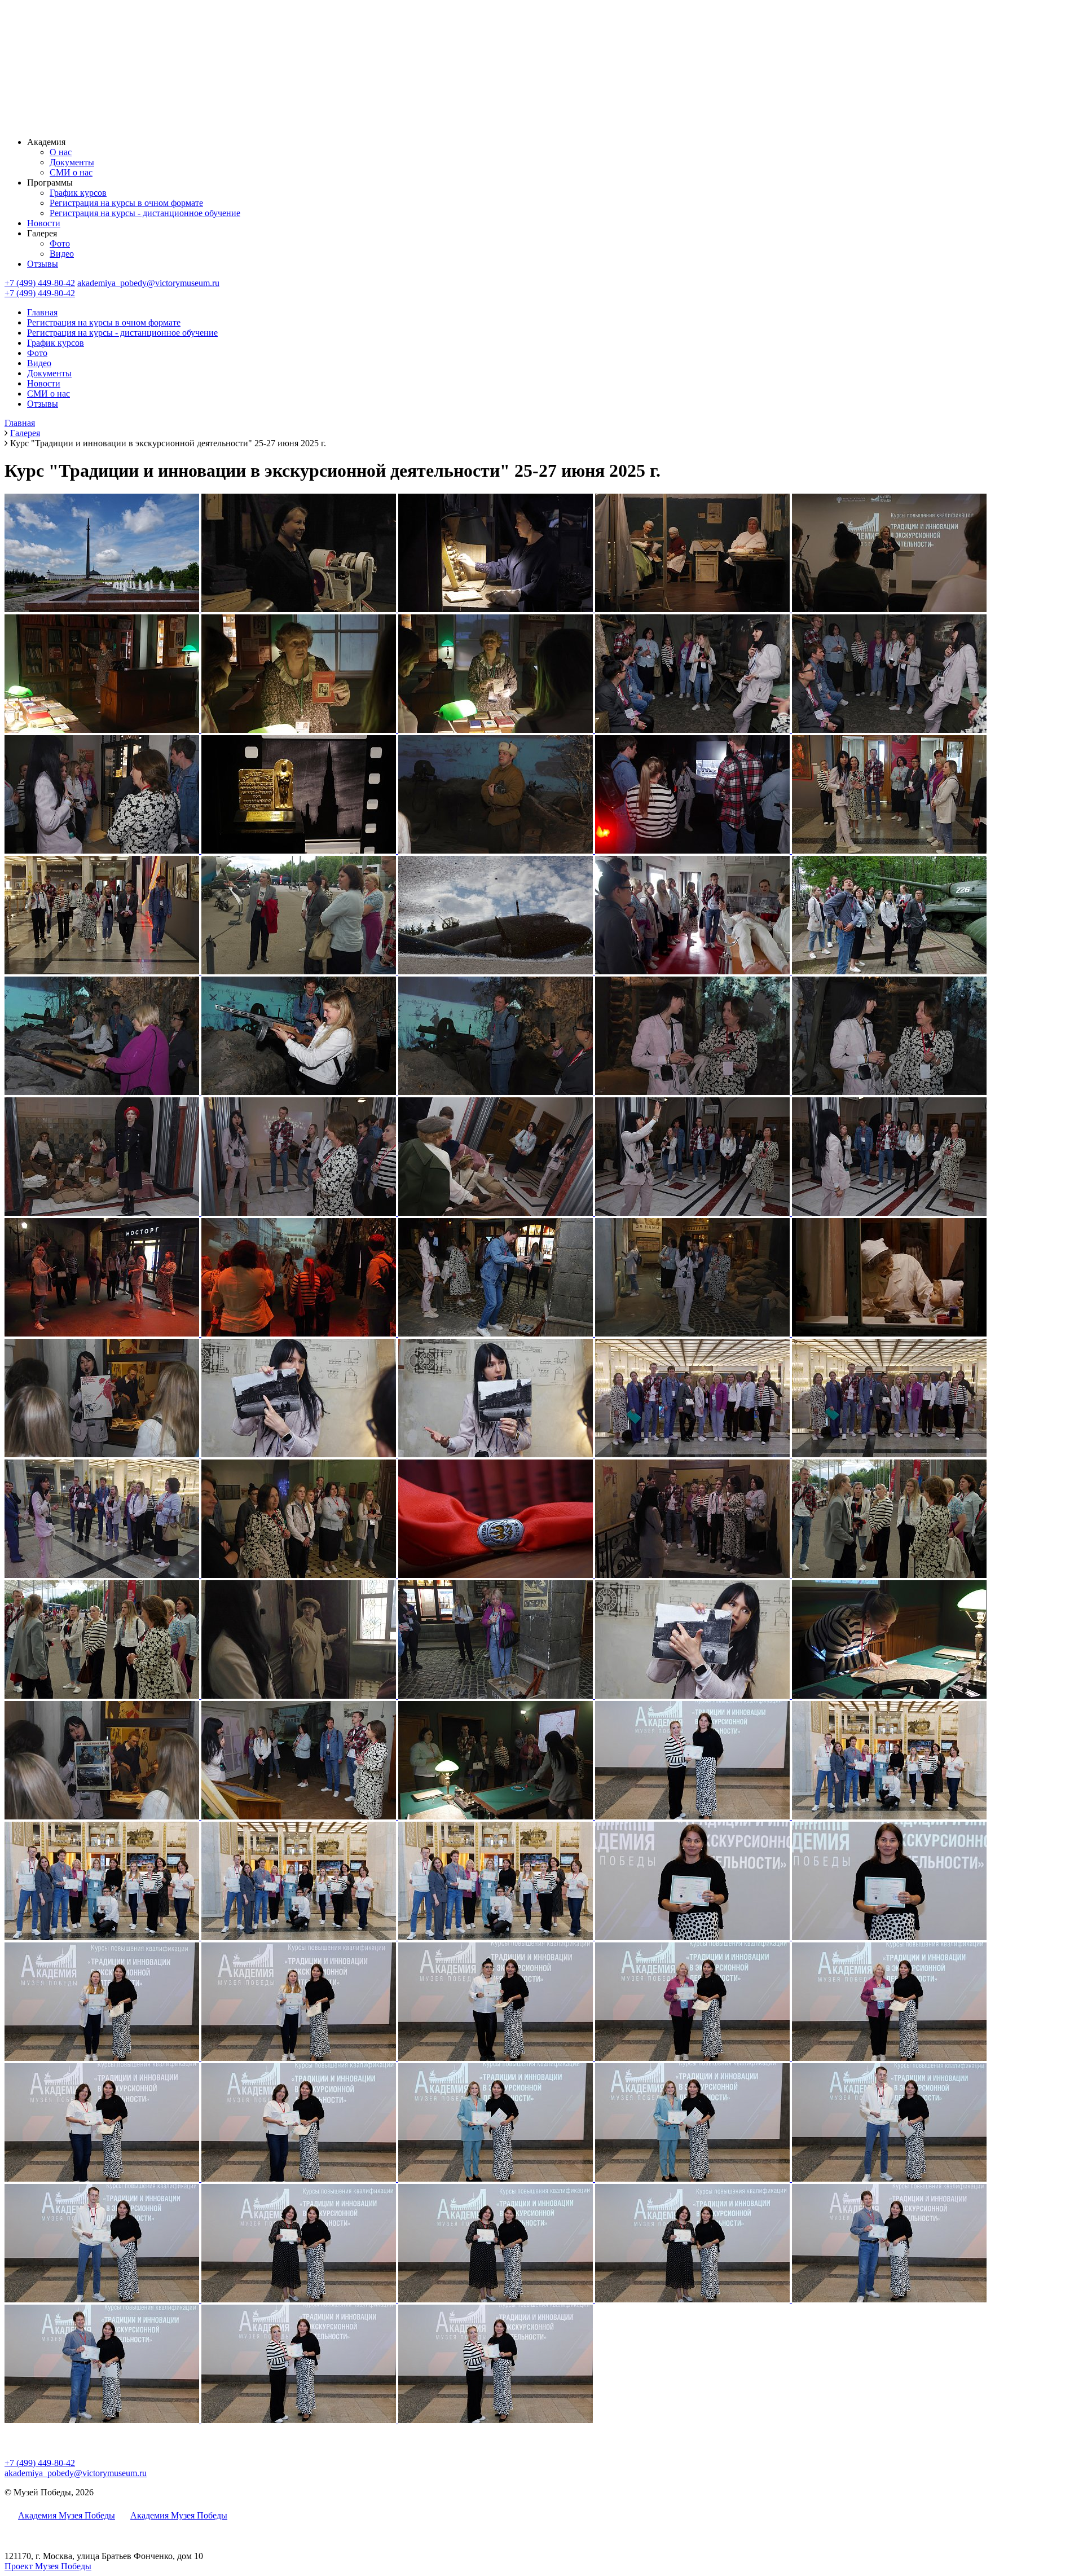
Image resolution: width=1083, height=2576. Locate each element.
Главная (42, 312)
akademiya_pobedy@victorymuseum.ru (148, 283)
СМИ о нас (71, 172)
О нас (61, 152)
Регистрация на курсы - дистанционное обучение (145, 213)
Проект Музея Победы (48, 2566)
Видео (62, 254)
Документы (72, 162)
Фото (60, 243)
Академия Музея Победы (67, 2515)
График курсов (78, 193)
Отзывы (43, 264)
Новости (44, 223)
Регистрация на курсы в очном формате (126, 203)
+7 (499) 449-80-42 (40, 283)
